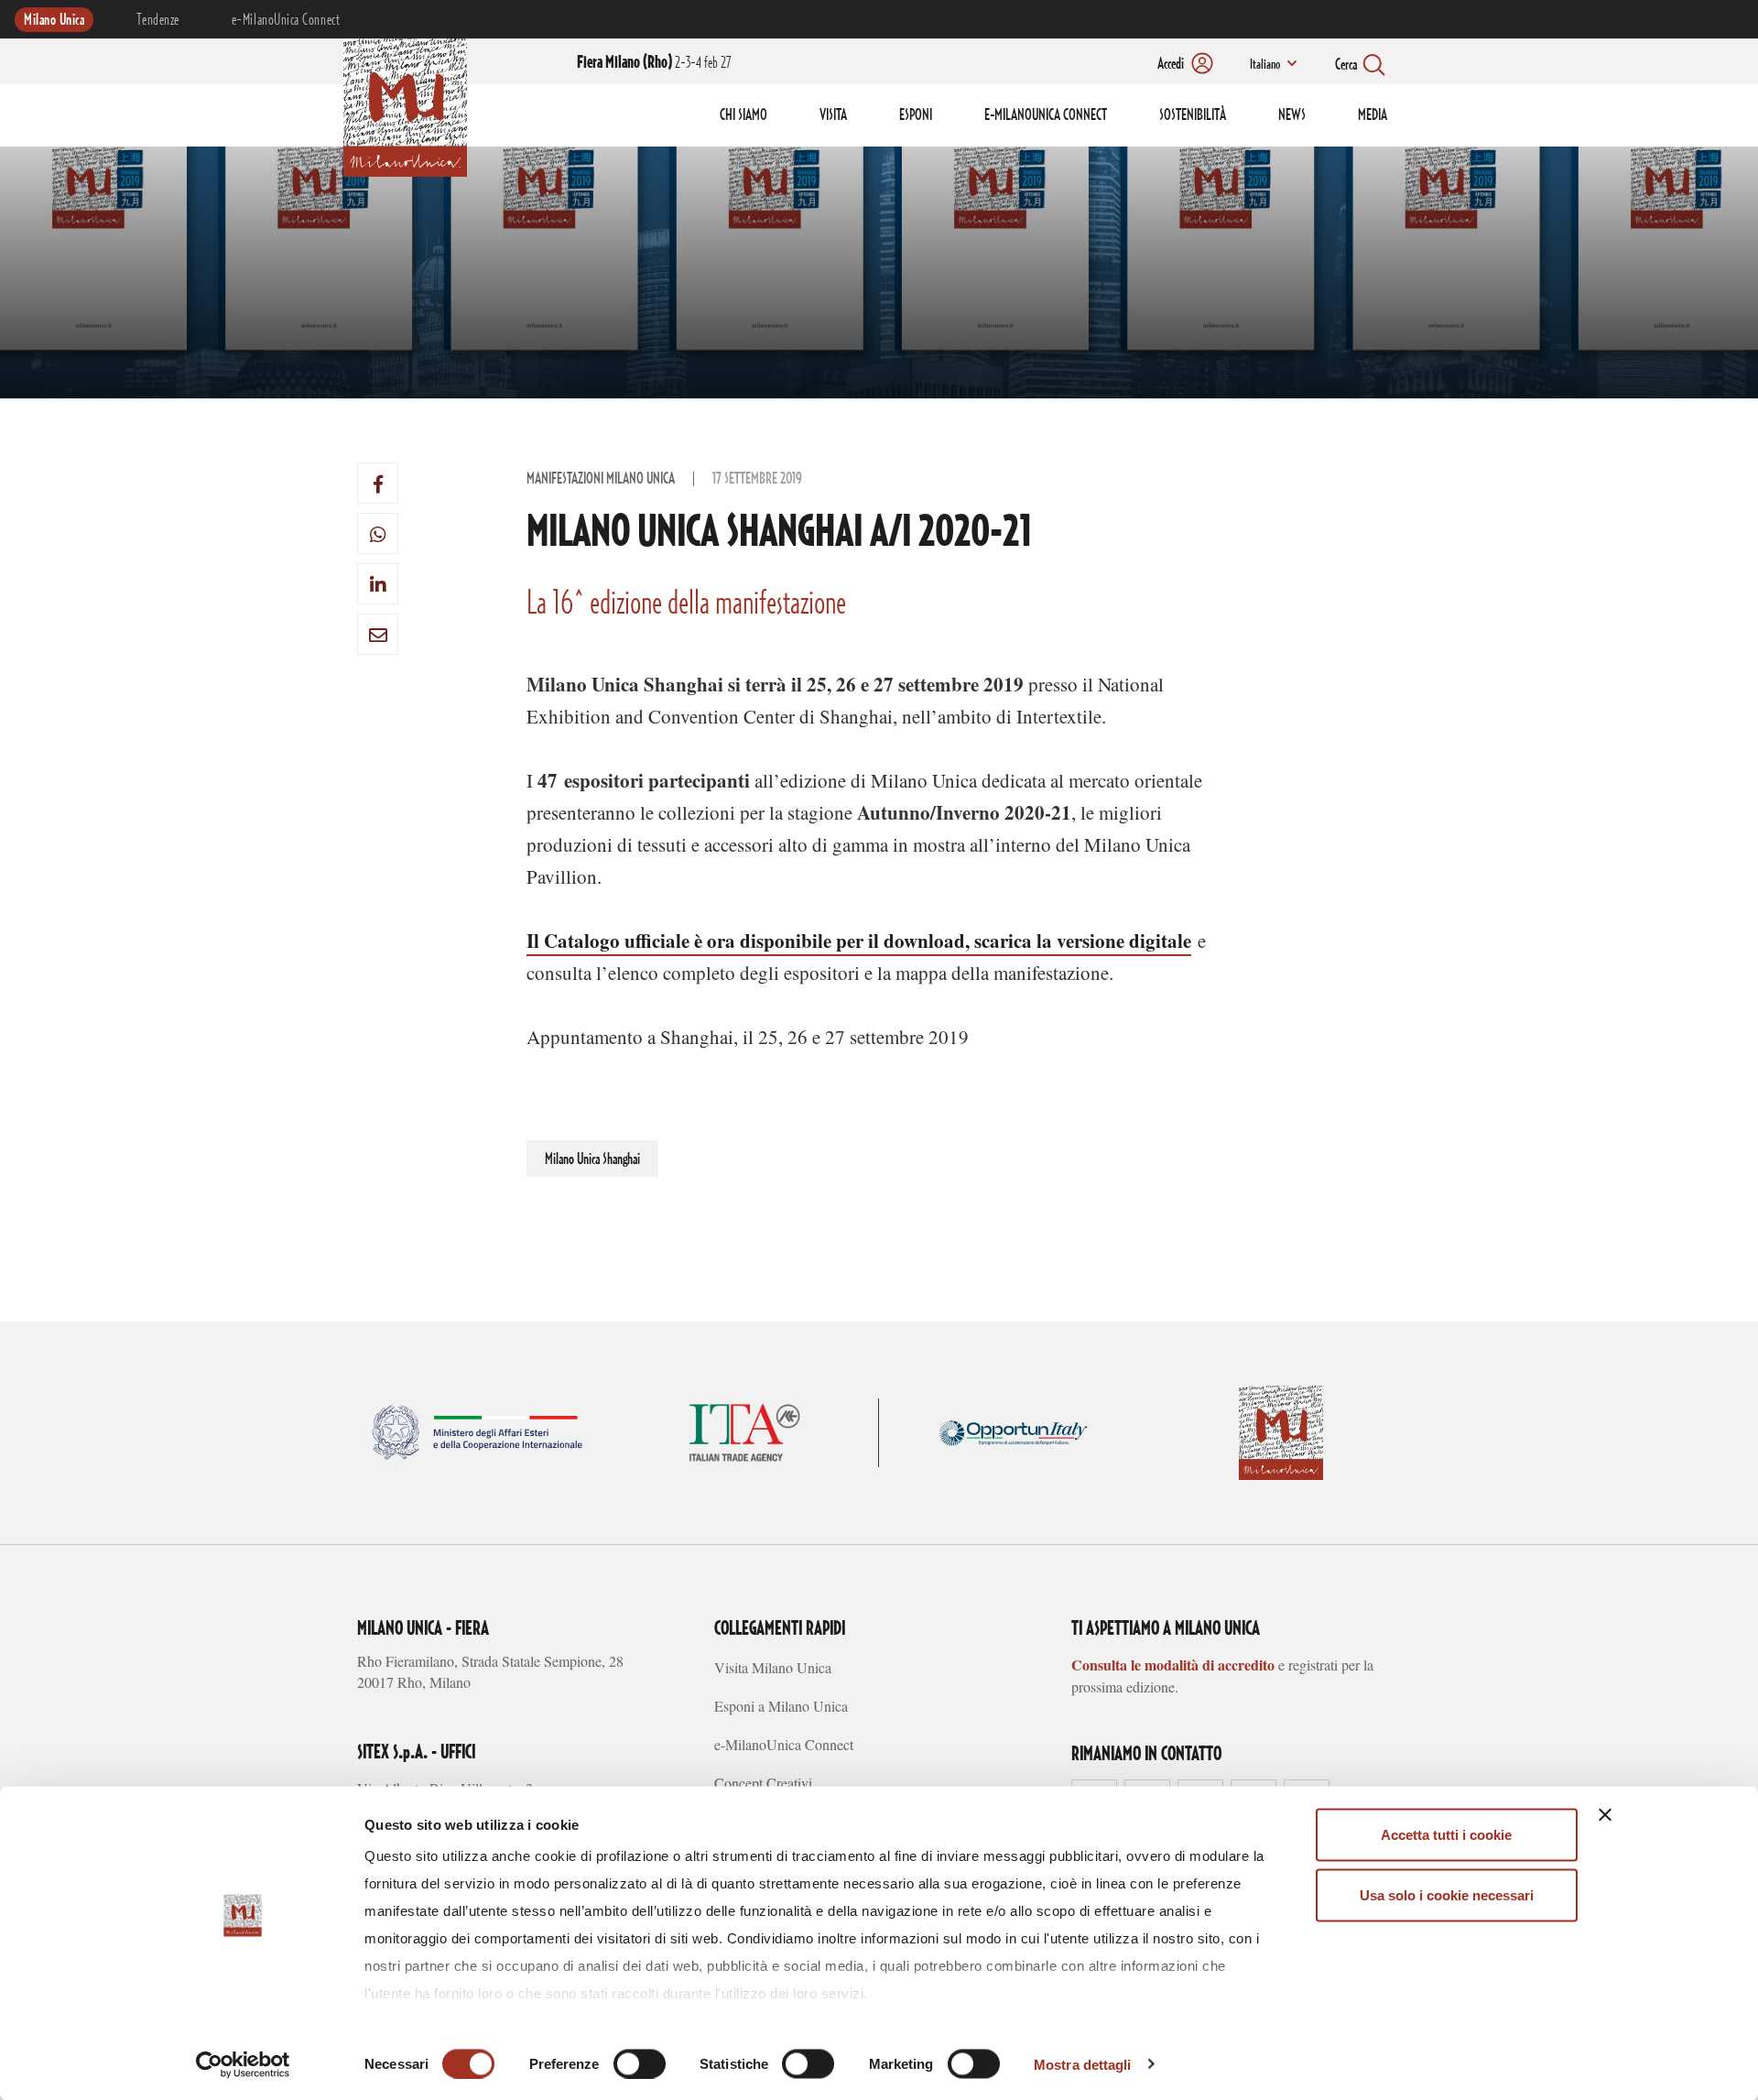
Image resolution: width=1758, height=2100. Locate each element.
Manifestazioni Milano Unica (601, 479)
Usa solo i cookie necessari (1447, 1894)
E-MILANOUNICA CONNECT (1046, 115)
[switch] (640, 2063)
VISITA (833, 115)
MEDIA (1373, 115)
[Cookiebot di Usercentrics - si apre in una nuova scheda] (243, 2064)
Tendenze (157, 20)
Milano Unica (54, 20)
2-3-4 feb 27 (654, 63)
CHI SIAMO (743, 115)
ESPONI (916, 115)
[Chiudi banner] (1605, 1815)
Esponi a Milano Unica (781, 1706)
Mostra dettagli (1083, 2064)
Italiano (1265, 65)
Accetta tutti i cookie (1446, 1835)
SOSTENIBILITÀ (1193, 115)
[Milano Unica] (405, 104)
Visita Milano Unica (773, 1667)
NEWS (1292, 115)
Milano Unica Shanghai (592, 1159)
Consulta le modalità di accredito (1173, 1665)
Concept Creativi (763, 1783)
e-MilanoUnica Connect (286, 20)
